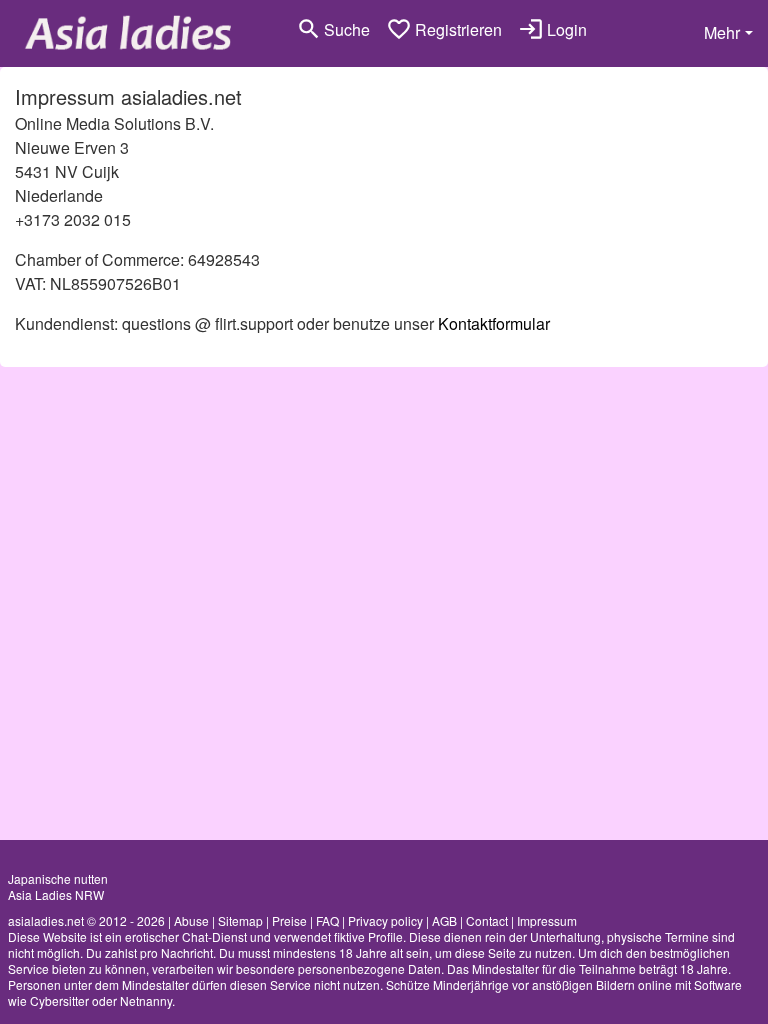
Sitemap (240, 920)
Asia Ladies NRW (56, 894)
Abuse (191, 920)
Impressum (547, 920)
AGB (444, 920)
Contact (487, 920)
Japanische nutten (58, 878)
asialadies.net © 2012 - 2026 (86, 920)
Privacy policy (385, 920)
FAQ (327, 920)
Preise (289, 920)
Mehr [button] (722, 32)
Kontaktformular (494, 323)
